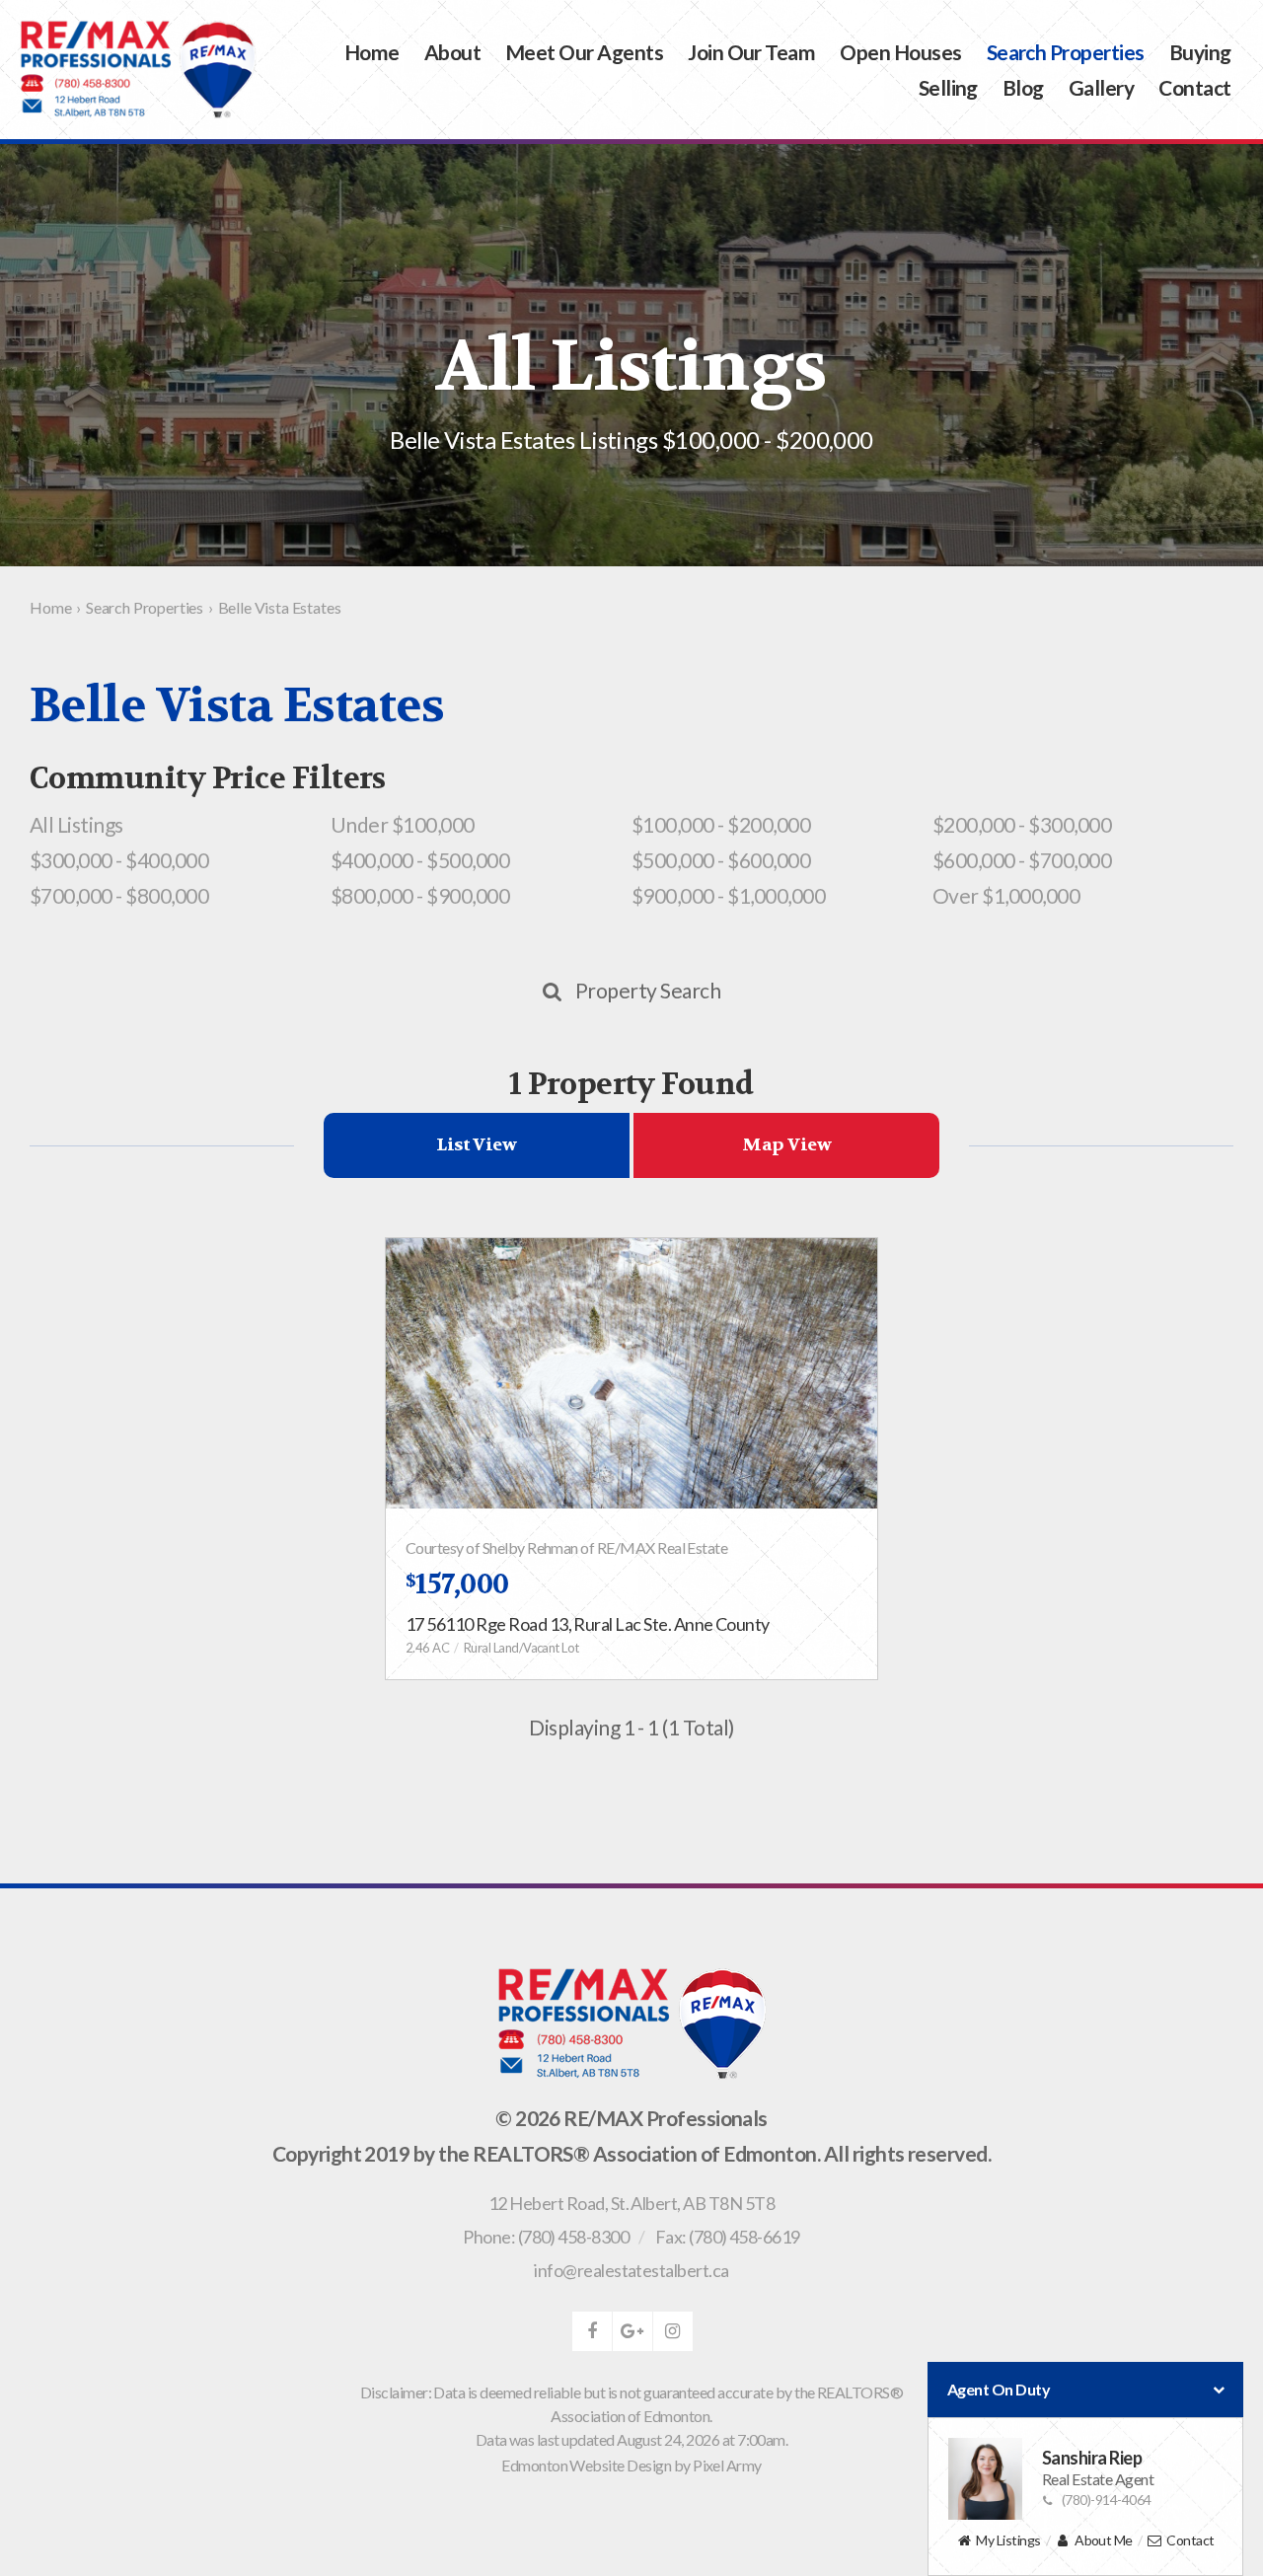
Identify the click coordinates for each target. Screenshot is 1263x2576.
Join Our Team (751, 52)
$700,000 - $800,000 (119, 895)
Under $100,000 (403, 824)
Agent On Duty (999, 2389)
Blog (1023, 87)
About (452, 52)
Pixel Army (727, 2465)
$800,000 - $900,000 (420, 895)
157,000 (457, 1584)
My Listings (1008, 2540)
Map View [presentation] (786, 1145)
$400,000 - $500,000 (420, 860)
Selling (948, 87)
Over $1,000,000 (1006, 895)
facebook (592, 2331)
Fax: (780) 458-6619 (728, 2237)
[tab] (477, 1145)
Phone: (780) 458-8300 (546, 2237)
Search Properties (1066, 52)
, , (631, 2203)
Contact (1194, 87)
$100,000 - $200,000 (721, 824)
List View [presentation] (476, 1145)
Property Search (648, 990)
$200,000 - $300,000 (1022, 824)
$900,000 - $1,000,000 (728, 895)
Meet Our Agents (584, 52)
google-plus (632, 2331)
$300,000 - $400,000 (119, 860)
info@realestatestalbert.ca (631, 2270)
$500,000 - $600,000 (721, 860)
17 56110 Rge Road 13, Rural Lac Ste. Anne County (588, 1624)
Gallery (1101, 87)
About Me (1104, 2540)
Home (372, 52)
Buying (1200, 52)
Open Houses (900, 52)
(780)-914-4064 (1107, 2500)
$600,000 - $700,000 (1022, 860)
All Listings (76, 824)
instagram (673, 2331)
